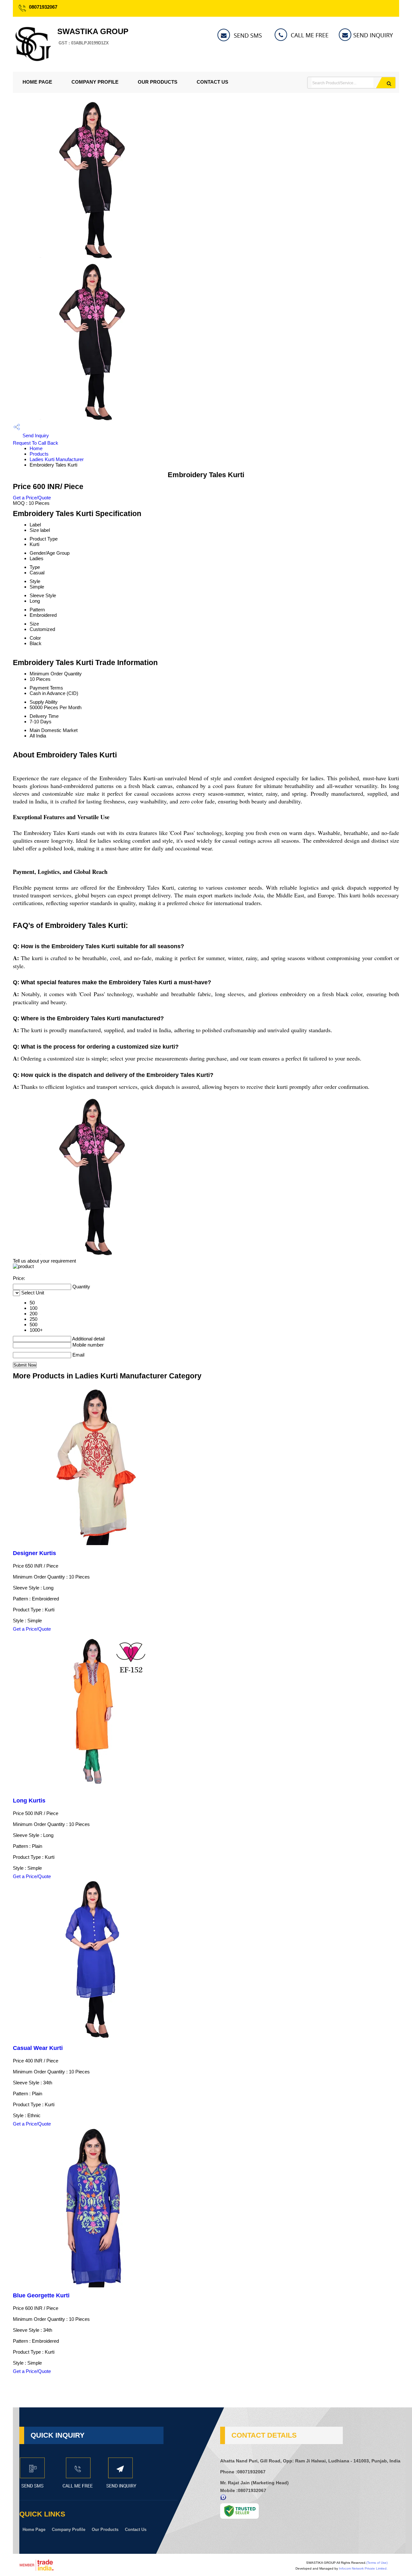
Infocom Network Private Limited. (363, 2568)
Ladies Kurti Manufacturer (57, 459)
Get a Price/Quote (32, 498)
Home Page (37, 82)
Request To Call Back (36, 443)
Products (39, 454)
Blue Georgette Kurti (41, 2295)
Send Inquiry (35, 436)
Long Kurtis (29, 1801)
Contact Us (212, 82)
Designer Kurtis (34, 1553)
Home (36, 448)
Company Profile (95, 82)
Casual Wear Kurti (38, 2048)
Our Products (158, 82)
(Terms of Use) (377, 2563)
